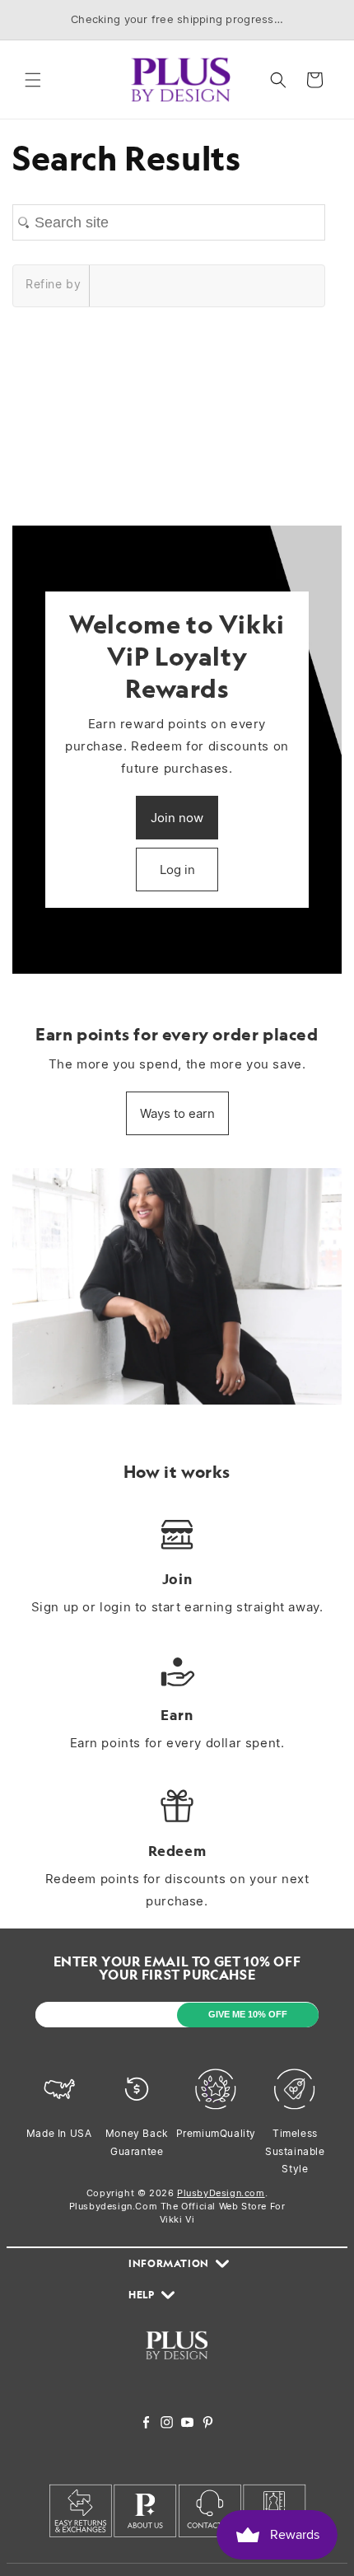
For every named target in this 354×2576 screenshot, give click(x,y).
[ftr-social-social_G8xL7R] (167, 2424)
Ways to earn (177, 1113)
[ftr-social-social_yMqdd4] (208, 2424)
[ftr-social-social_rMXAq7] (146, 2424)
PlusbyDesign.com (221, 2193)
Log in (177, 870)
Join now (177, 818)
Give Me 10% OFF (248, 2014)
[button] (33, 80)
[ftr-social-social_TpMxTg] (187, 2424)
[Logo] (177, 2369)
